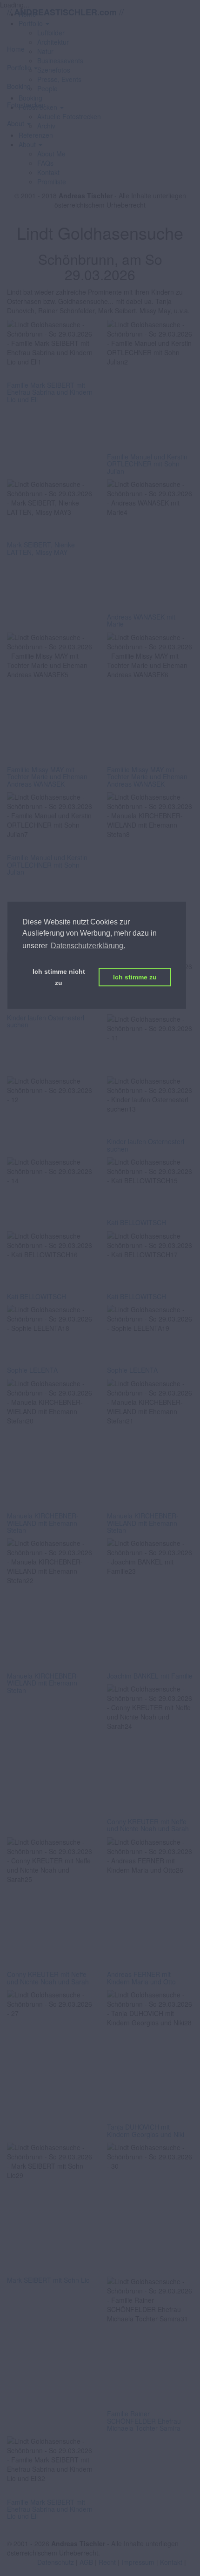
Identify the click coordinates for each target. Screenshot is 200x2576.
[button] (30, 144)
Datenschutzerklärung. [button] (88, 946)
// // (65, 12)
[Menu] (100, 32)
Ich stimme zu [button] (135, 977)
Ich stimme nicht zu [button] (59, 977)
